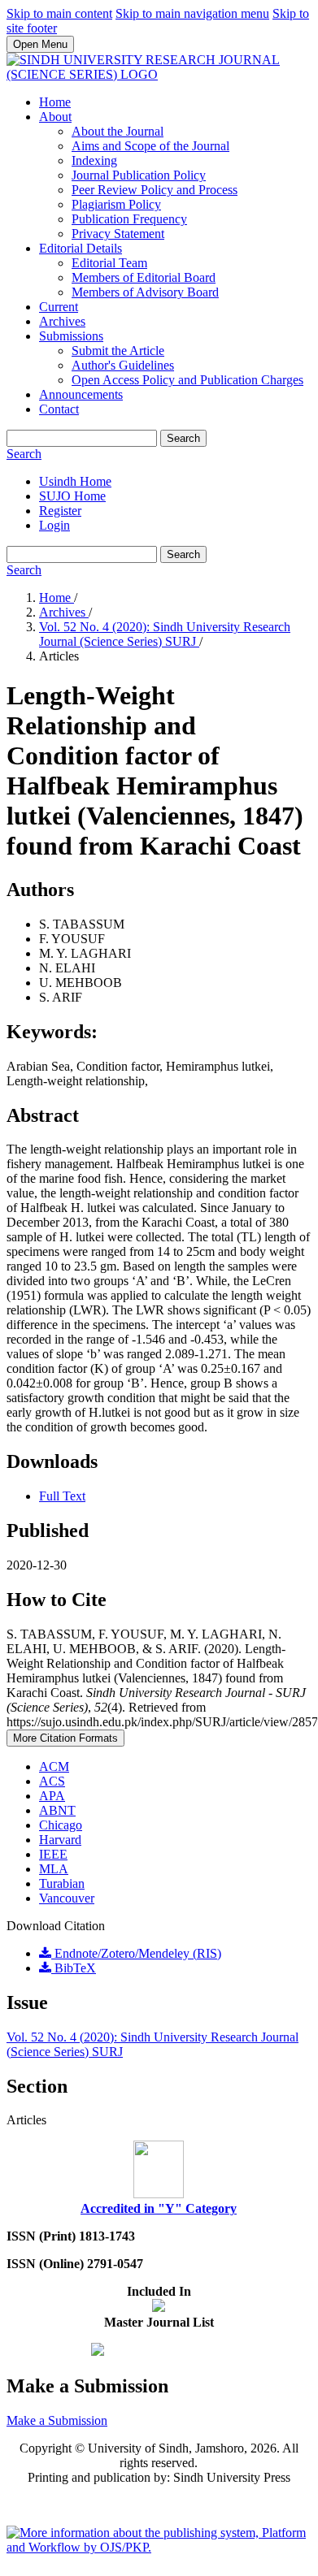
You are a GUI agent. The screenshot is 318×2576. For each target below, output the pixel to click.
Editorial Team (109, 263)
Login (54, 525)
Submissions (71, 336)
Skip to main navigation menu (192, 13)
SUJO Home (72, 496)
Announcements (81, 394)
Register (60, 511)
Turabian (62, 1883)
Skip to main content (59, 13)
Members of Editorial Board (144, 277)
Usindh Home (75, 481)
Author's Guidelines (123, 365)
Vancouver (67, 1898)
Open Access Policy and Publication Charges (187, 380)
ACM (54, 1766)
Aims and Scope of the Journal (150, 146)
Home (55, 102)
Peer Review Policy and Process (155, 190)
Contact (59, 409)
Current (59, 307)
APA (52, 1796)
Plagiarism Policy (116, 204)
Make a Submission (57, 2420)
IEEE (53, 1854)
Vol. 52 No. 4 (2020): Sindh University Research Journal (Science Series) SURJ (165, 634)
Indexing (94, 160)
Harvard (60, 1840)
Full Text (62, 1496)
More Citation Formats (65, 1738)
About (55, 117)
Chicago (61, 1825)
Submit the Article (118, 351)
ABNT (57, 1810)
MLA (54, 1869)
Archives (62, 321)
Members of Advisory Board (145, 292)
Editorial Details (81, 248)
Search (183, 438)
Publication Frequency (129, 219)
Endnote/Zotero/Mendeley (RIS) (136, 1953)
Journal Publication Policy (139, 175)
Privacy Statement (118, 234)
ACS (52, 1781)
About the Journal (118, 131)
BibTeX (74, 1968)
